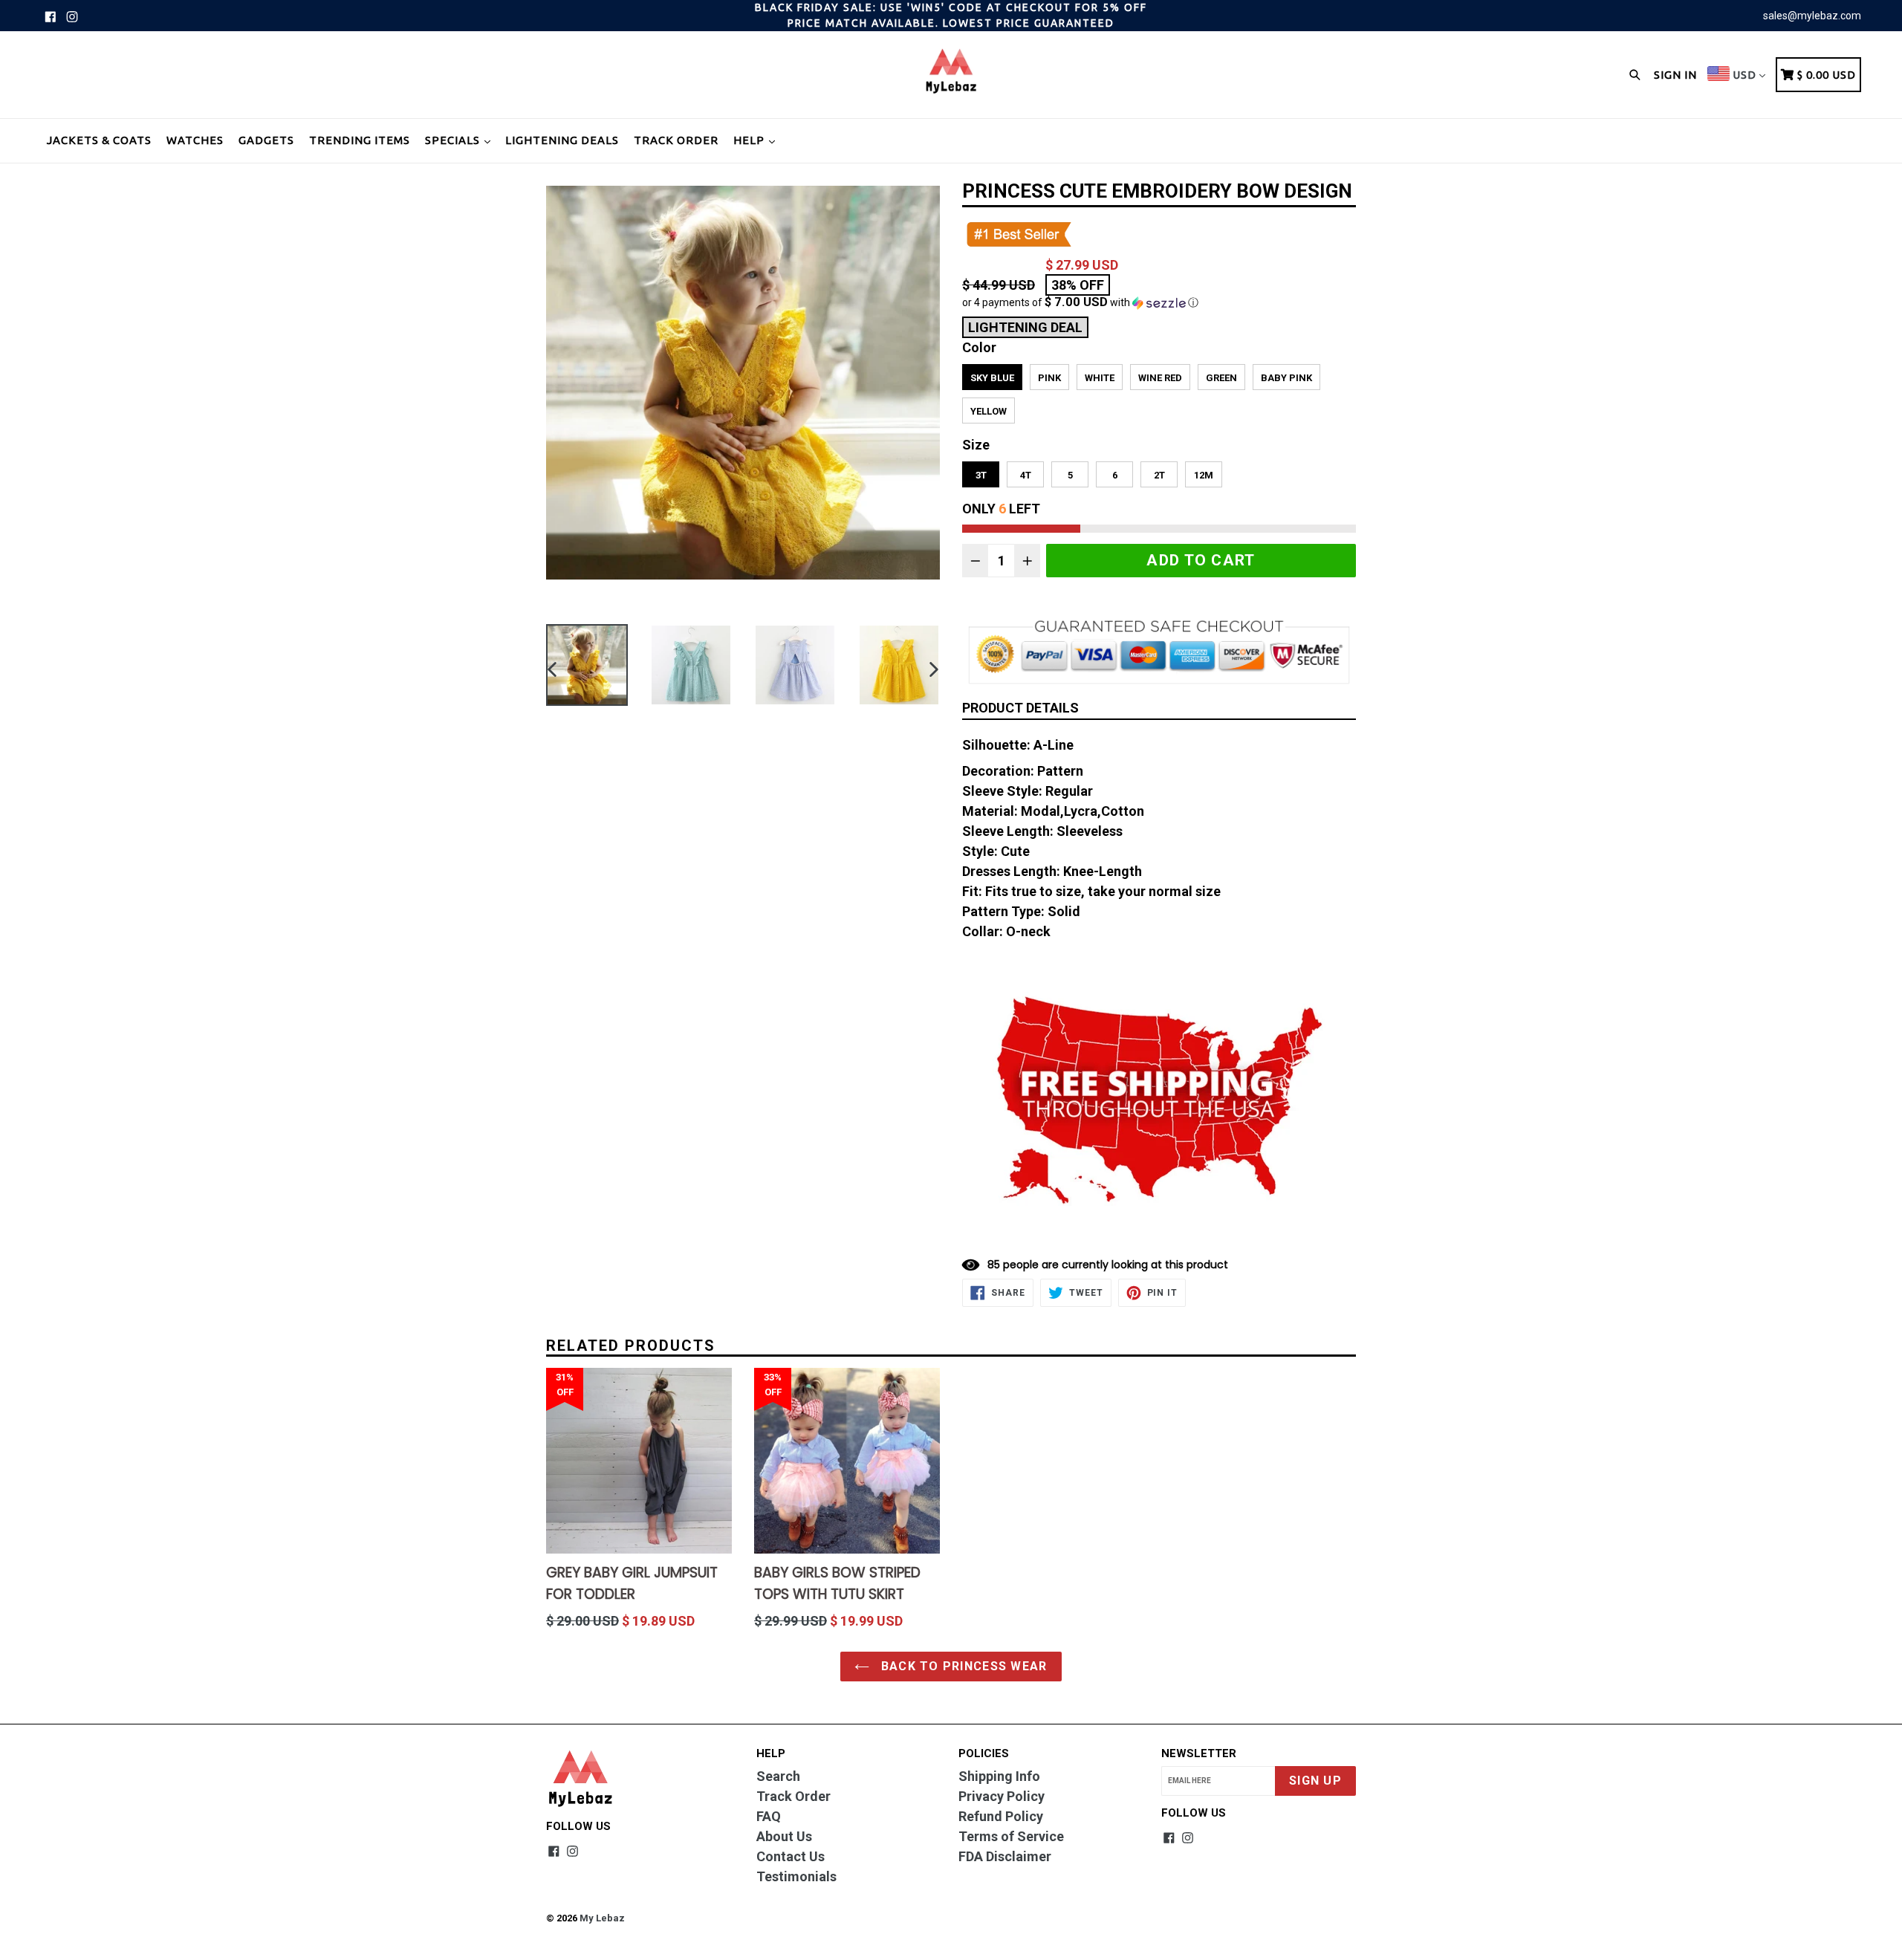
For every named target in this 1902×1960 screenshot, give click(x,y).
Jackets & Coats (99, 140)
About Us (784, 1836)
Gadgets (266, 140)
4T (1026, 475)
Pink (1049, 378)
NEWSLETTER (1199, 1753)
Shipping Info (999, 1776)
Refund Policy (1001, 1816)
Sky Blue (992, 378)
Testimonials (796, 1876)
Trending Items (360, 140)
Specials (454, 140)
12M (1204, 475)
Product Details (1020, 708)
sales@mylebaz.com (1812, 16)
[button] (1159, 302)
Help (750, 140)
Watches (195, 140)
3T (981, 475)
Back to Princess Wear (962, 1666)
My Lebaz (602, 1918)
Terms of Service (1011, 1836)
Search (778, 1776)
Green (1221, 378)
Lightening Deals (562, 140)
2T (1159, 475)
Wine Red (1160, 378)
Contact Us (791, 1856)
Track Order (676, 140)
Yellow (989, 411)
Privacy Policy (1002, 1796)
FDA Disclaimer (1005, 1856)
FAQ (769, 1816)
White (1100, 378)
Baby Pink (1286, 378)
